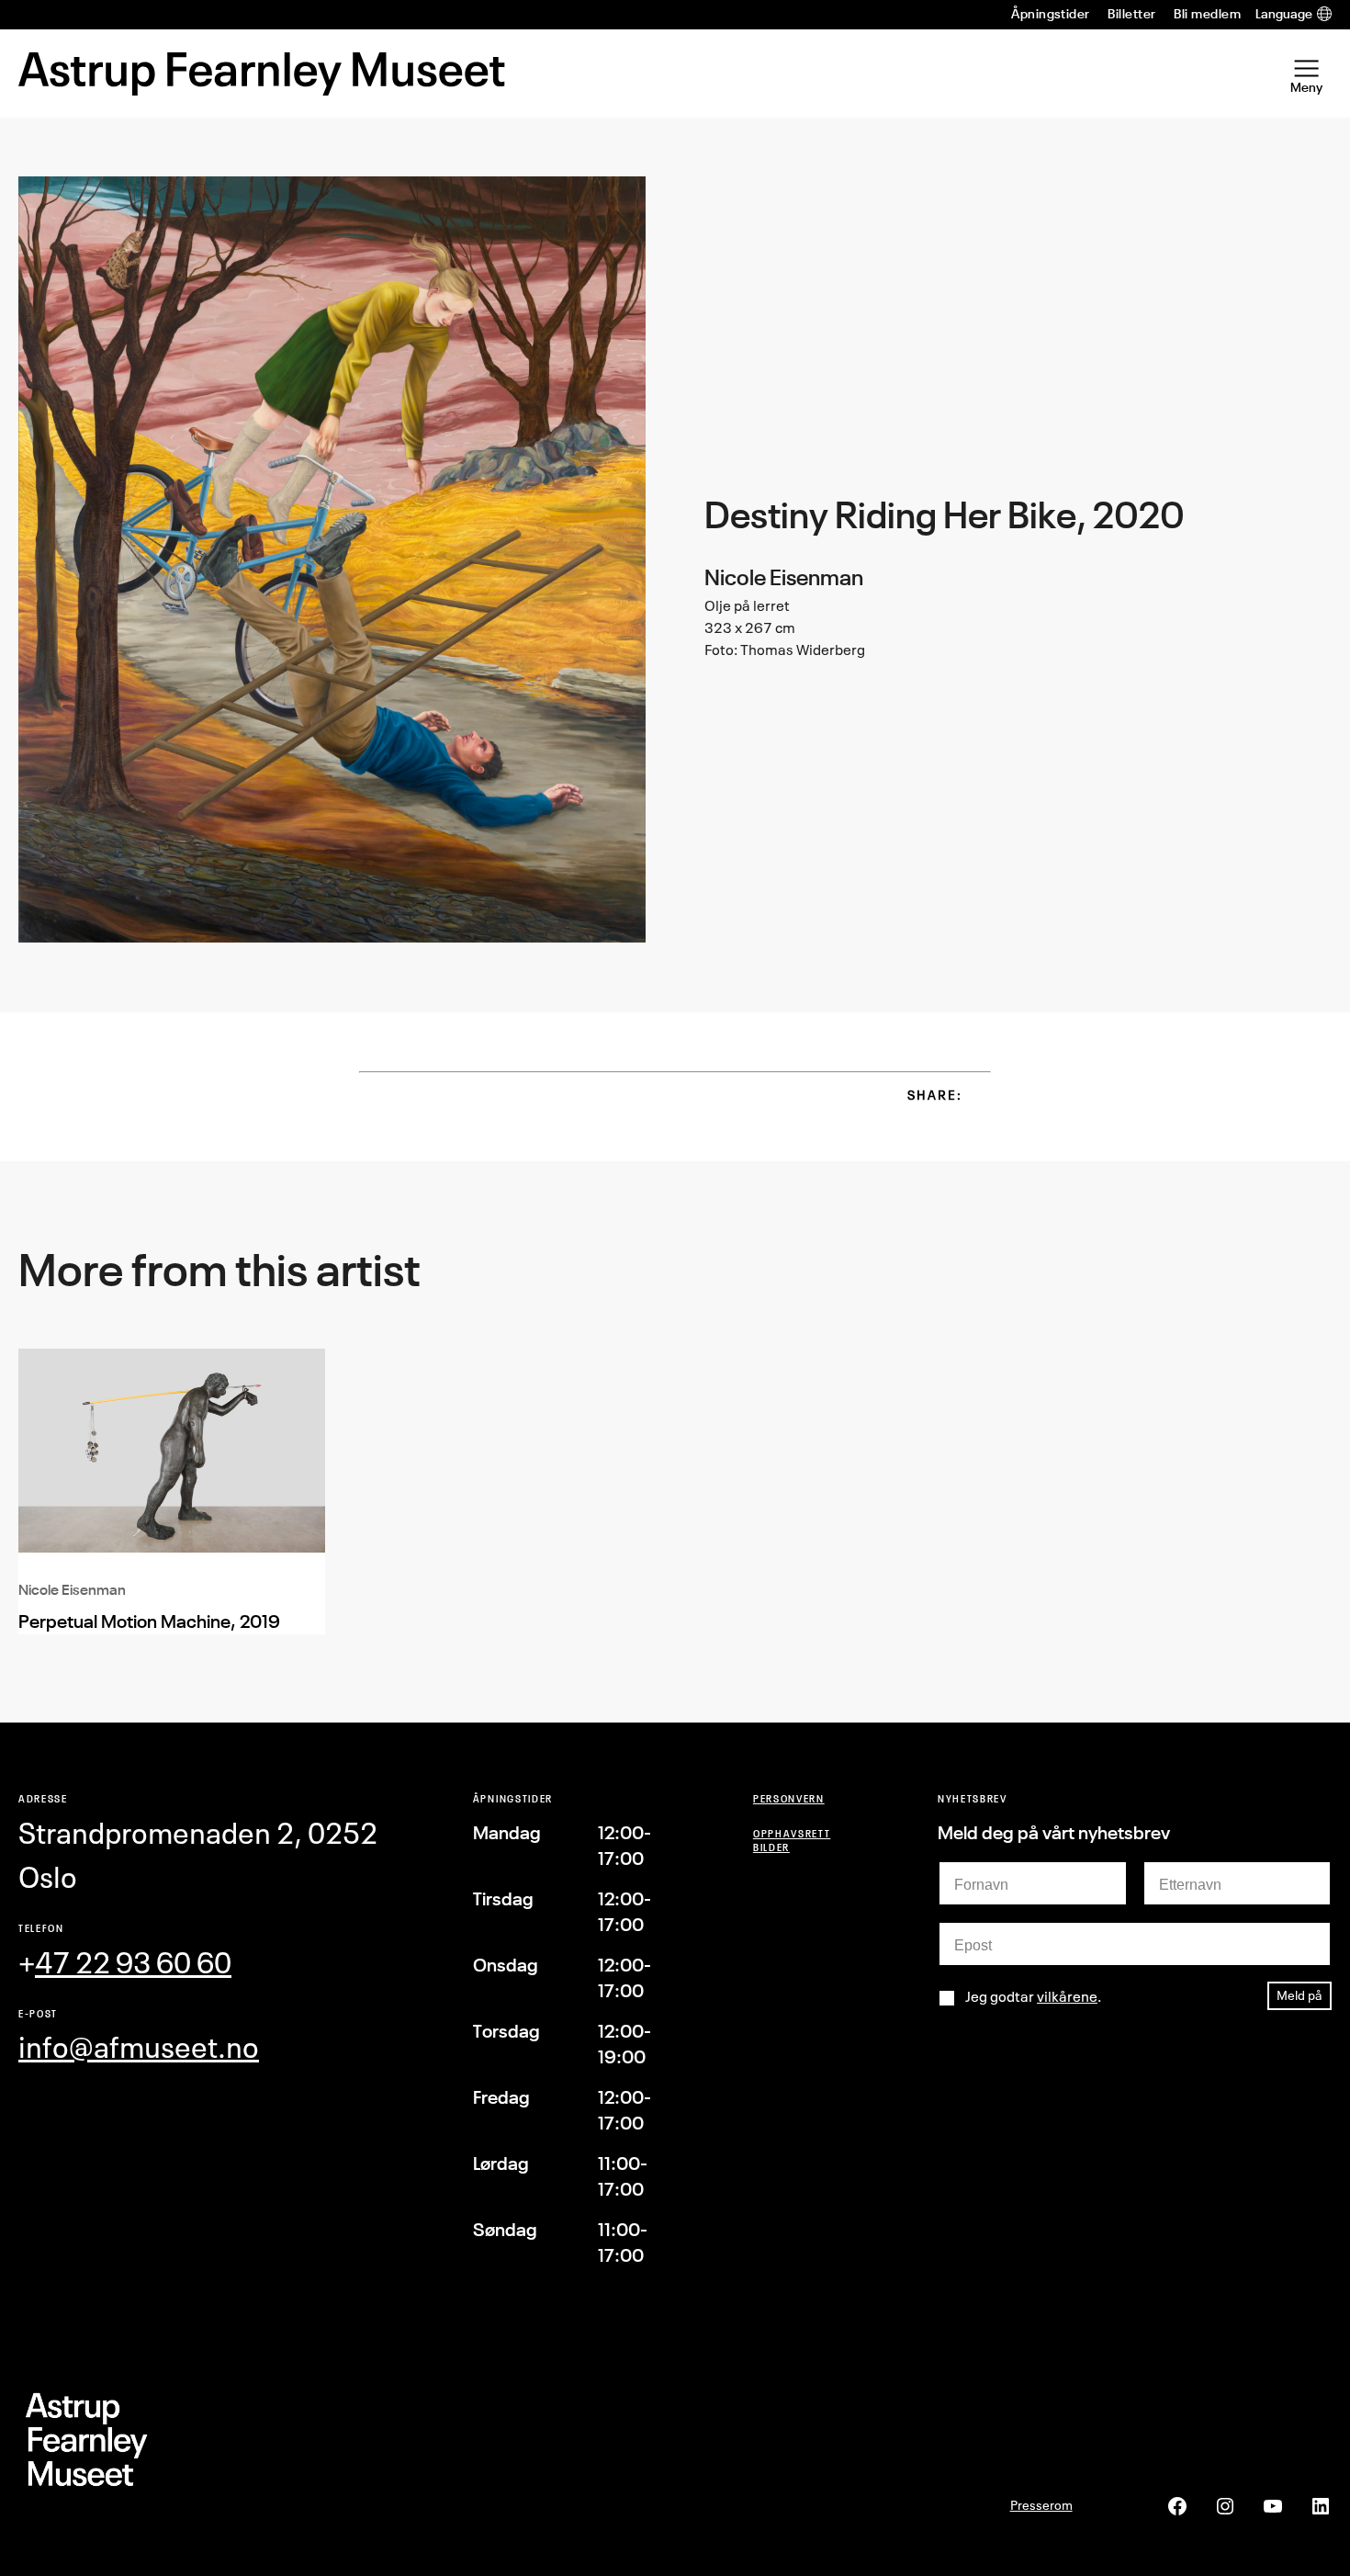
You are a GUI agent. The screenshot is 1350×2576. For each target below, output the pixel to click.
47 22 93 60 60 (133, 1963)
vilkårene (1067, 1996)
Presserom (1041, 2505)
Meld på (1299, 1995)
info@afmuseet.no (139, 2047)
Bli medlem (1207, 14)
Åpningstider (1051, 14)
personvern (789, 1798)
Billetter (1131, 14)
